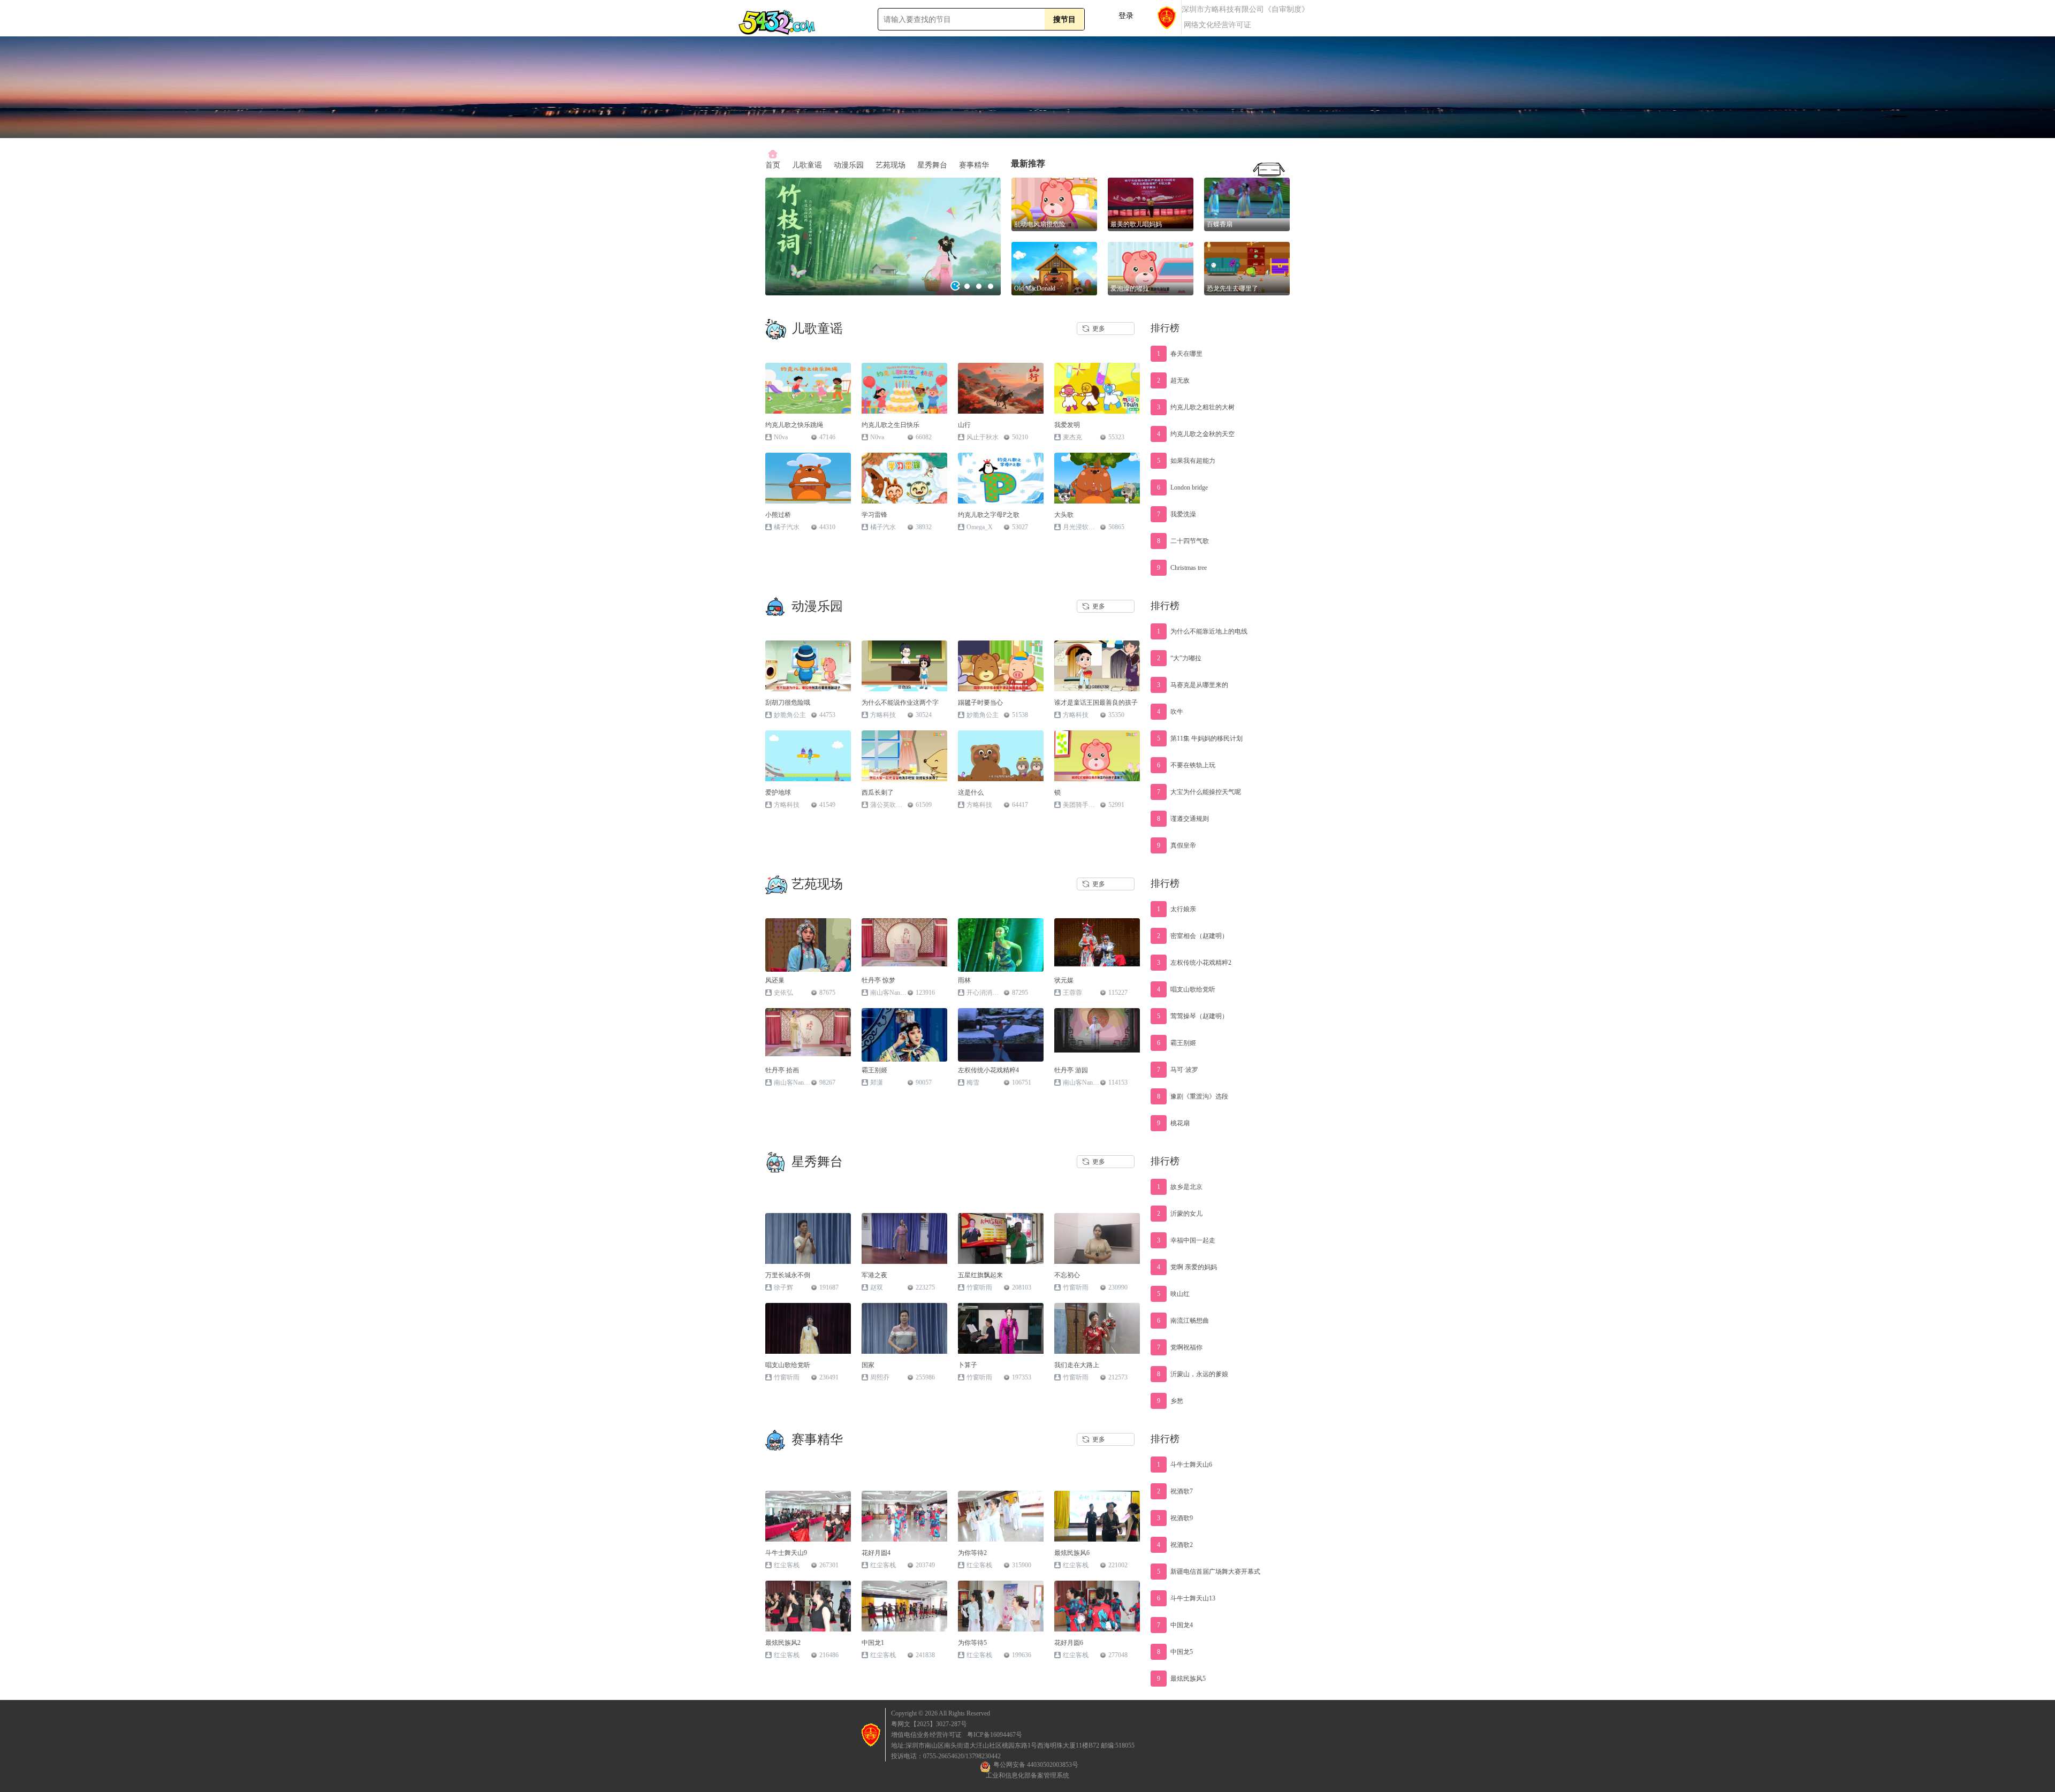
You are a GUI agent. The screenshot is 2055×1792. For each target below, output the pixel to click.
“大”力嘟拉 (1179, 658)
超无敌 (1173, 380)
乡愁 (1170, 1401)
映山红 (1173, 1294)
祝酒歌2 (1175, 1545)
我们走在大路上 (1077, 1365)
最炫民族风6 (1072, 1553)
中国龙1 (873, 1643)
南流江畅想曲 (1183, 1321)
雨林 (964, 980)
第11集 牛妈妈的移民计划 (1200, 738)
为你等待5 (972, 1643)
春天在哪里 (1180, 354)
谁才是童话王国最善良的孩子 (1096, 703)
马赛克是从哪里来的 (1193, 685)
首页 (773, 165)
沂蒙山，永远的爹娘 (1193, 1374)
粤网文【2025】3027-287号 (929, 1724)
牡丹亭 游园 (1071, 1070)
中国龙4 (1175, 1625)
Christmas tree (1182, 568)
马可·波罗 (1178, 1070)
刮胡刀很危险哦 (788, 703)
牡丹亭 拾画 (782, 1070)
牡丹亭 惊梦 (878, 980)
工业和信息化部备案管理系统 (1027, 1775)
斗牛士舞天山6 (1185, 1465)
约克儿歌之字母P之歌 (989, 515)
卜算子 (968, 1365)
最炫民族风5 (1181, 1679)
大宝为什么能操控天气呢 (1199, 792)
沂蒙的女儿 (1180, 1214)
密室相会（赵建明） (1193, 936)
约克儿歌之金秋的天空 (1196, 434)
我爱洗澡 (1177, 514)
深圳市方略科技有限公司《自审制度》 (1245, 10)
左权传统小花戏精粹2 (1194, 963)
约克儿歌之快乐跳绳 (794, 425)
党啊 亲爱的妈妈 (1187, 1267)
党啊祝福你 (1180, 1347)
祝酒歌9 (1175, 1518)
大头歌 (1064, 515)
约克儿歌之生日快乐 (890, 425)
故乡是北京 (1180, 1187)
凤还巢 (775, 980)
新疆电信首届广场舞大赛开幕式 (1209, 1572)
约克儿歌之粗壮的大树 (1196, 407)
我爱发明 (1067, 425)
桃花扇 (1173, 1123)
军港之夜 (874, 1275)
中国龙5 (1175, 1652)
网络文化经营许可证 (1217, 25)
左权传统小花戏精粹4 (988, 1070)
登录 (1126, 16)
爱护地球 (778, 792)
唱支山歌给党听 (1186, 989)
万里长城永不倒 (788, 1275)
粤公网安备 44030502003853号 (1036, 1765)
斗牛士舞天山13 (1186, 1598)
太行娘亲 (1177, 909)
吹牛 (1170, 712)
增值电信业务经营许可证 (926, 1735)
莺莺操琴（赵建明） (1193, 1016)
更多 (1099, 329)
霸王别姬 (874, 1070)
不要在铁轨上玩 (1186, 765)
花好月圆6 (1069, 1643)
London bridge (1182, 487)
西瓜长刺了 (878, 792)
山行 (964, 425)
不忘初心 (1067, 1275)
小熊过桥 (778, 515)
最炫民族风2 (783, 1643)
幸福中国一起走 (1186, 1240)
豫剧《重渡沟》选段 (1193, 1096)
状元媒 (1064, 980)
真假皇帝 (1177, 845)
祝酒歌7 (1175, 1491)
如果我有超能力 (1186, 461)
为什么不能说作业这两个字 (900, 703)
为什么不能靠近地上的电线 (1202, 631)
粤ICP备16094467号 (995, 1735)
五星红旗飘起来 (980, 1275)
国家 (868, 1365)
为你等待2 (972, 1553)
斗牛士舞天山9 (786, 1553)
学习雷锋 (874, 515)
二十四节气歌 (1183, 541)
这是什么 (971, 792)
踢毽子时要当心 (980, 703)
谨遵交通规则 (1183, 819)
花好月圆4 (876, 1553)
